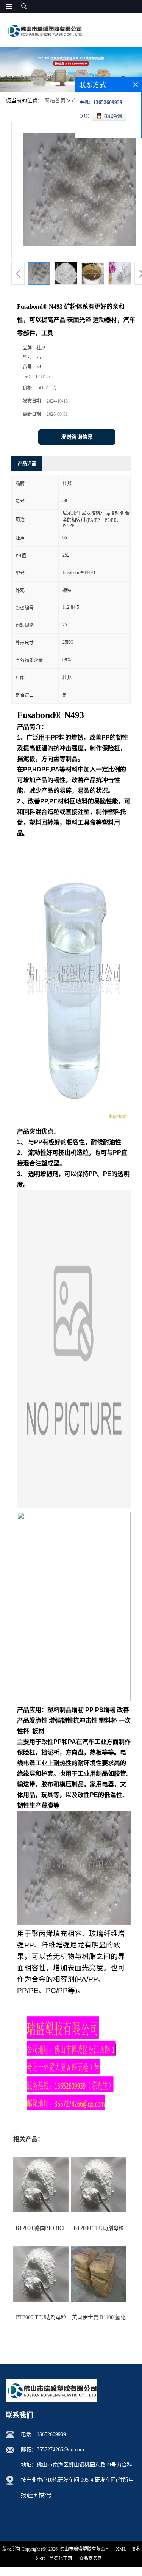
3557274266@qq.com (60, 2450)
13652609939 (51, 2434)
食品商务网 (91, 2559)
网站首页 (55, 101)
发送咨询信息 (77, 437)
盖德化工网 (61, 2559)
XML (121, 2549)
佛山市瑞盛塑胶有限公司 (85, 2549)
